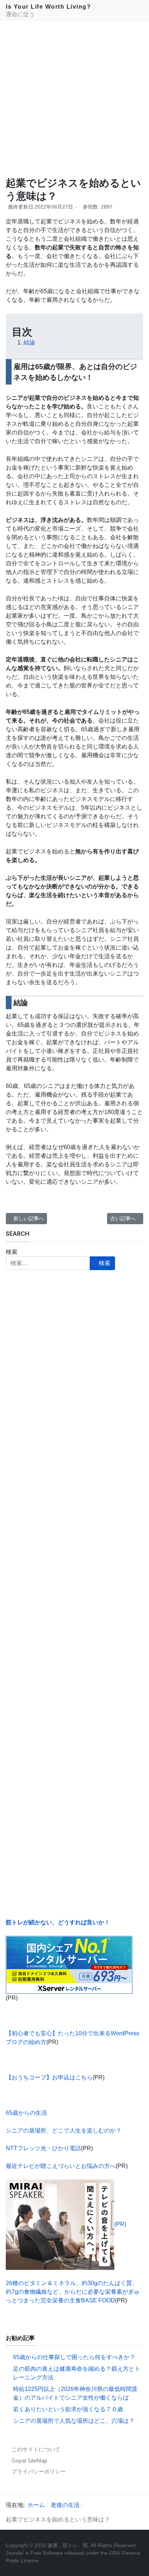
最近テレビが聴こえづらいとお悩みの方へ (61, 2166)
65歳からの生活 (26, 2113)
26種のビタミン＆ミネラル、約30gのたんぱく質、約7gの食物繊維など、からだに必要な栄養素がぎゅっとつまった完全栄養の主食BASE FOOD (73, 2292)
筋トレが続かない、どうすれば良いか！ (58, 1922)
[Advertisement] (74, 98)
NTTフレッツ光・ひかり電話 (43, 2148)
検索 (12, 1252)
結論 (29, 342)
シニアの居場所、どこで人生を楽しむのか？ (64, 2131)
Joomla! (15, 2553)
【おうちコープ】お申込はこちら (49, 2077)
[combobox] (48, 1263)
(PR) (120, 2224)
